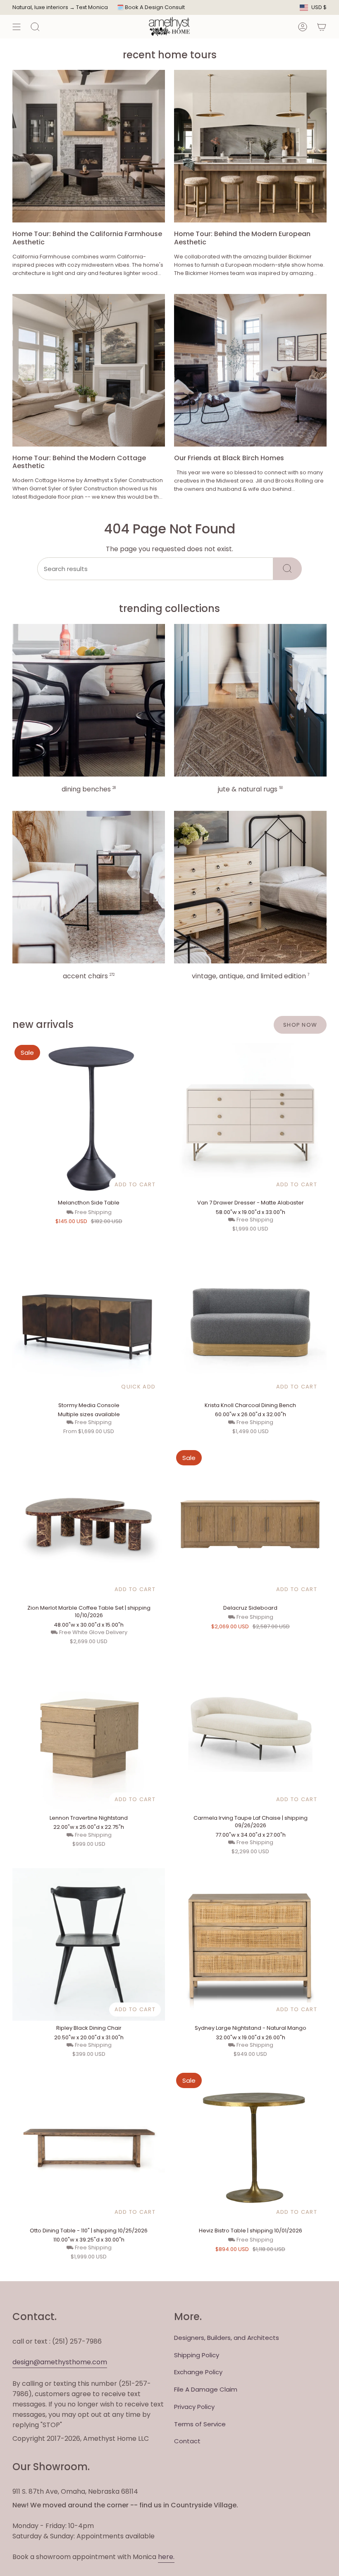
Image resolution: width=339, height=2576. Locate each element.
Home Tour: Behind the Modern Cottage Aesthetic (79, 462)
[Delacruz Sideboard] (250, 1524)
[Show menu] (17, 27)
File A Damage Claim (206, 2389)
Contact (187, 2441)
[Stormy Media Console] (89, 1322)
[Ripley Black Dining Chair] (89, 1944)
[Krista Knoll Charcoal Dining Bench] (250, 1322)
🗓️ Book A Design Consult (151, 7)
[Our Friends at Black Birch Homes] (250, 370)
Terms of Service (200, 2424)
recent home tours (170, 55)
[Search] (288, 569)
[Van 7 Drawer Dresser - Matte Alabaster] (250, 1119)
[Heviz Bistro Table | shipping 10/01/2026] (250, 2147)
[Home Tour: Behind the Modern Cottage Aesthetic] (89, 370)
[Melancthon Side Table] (89, 1119)
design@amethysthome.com (60, 2362)
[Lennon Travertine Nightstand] (89, 1734)
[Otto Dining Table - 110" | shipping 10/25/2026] (89, 2147)
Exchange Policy (198, 2372)
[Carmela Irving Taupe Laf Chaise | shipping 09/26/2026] (250, 1734)
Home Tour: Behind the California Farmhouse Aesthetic (87, 238)
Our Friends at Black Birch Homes (229, 458)
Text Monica (92, 7)
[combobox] (155, 569)
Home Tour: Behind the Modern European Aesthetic (242, 238)
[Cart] (322, 27)
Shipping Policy (197, 2355)
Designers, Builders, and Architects (227, 2338)
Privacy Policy (194, 2407)
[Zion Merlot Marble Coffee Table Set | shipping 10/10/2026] (89, 1524)
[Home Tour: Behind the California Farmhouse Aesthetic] (89, 146)
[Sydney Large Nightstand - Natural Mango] (250, 1944)
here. (166, 2557)
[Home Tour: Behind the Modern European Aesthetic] (250, 146)
